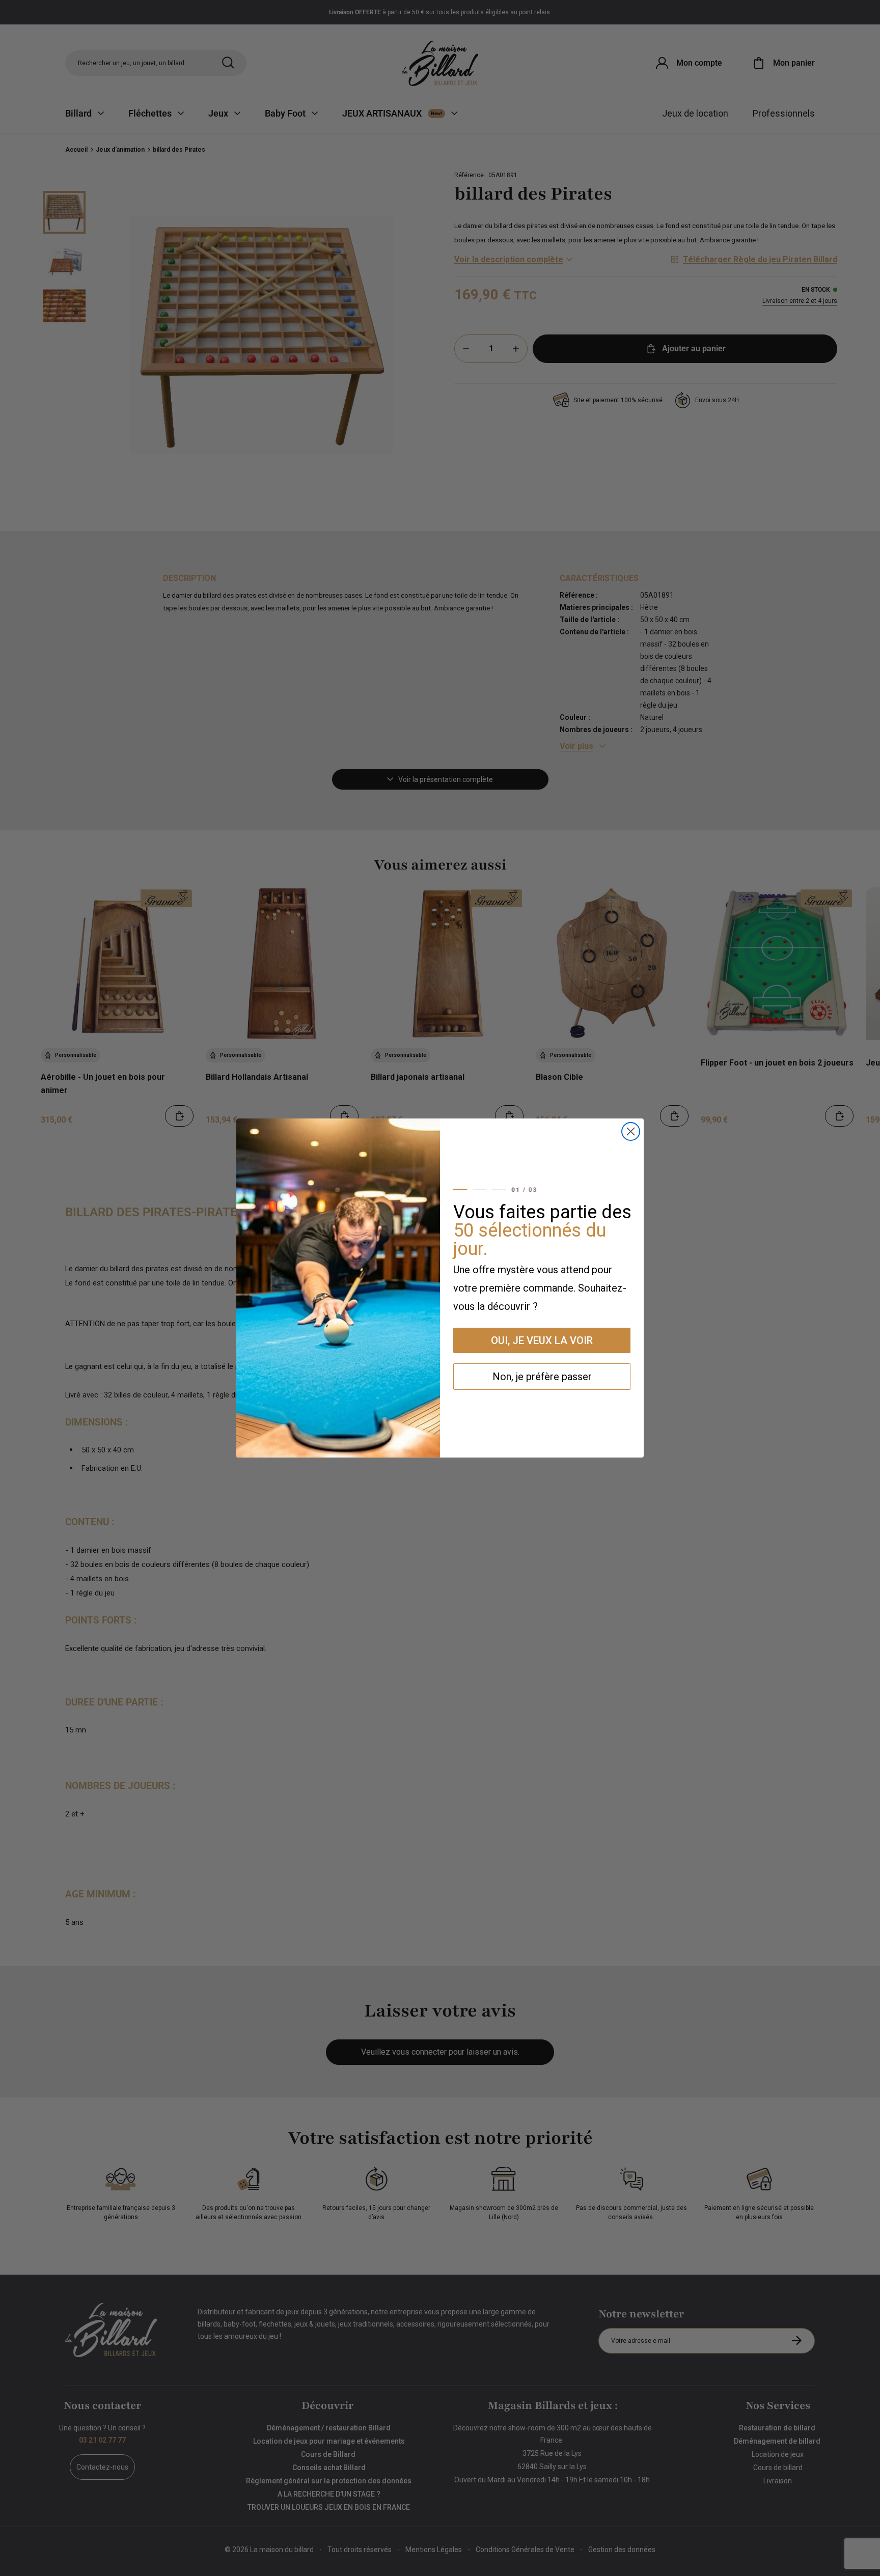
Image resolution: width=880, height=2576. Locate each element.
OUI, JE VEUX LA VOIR (542, 1340)
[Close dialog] (631, 1131)
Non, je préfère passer (542, 1377)
